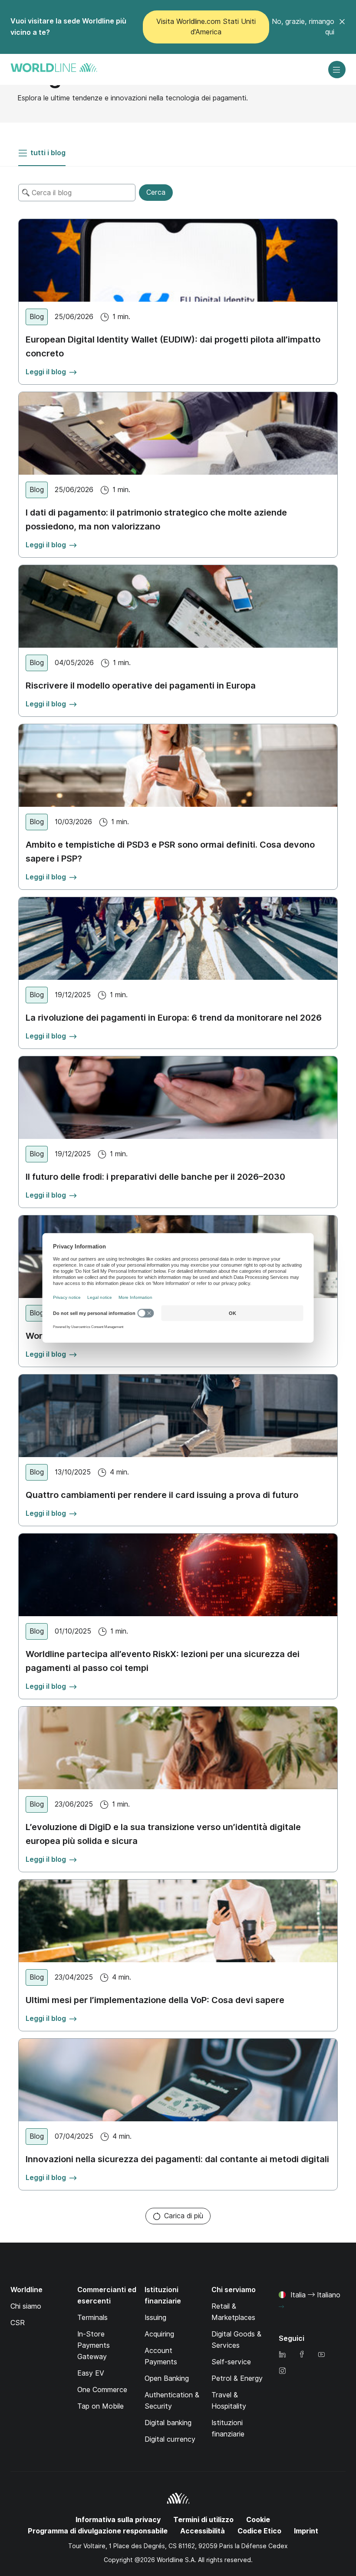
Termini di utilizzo (203, 2520)
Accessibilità (203, 2531)
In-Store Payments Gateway (94, 2345)
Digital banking (168, 2423)
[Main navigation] (337, 70)
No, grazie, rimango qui (303, 27)
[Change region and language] (281, 2307)
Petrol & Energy (237, 2378)
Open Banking (167, 2378)
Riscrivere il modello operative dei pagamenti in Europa (141, 686)
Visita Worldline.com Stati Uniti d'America (206, 27)
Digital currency (170, 2439)
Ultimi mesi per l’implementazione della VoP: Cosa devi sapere (155, 2000)
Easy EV (91, 2373)
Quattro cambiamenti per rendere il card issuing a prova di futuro (162, 1495)
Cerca (156, 192)
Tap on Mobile (101, 2406)
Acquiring (159, 2334)
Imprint (306, 2531)
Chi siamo (26, 2306)
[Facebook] (302, 2355)
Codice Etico (259, 2531)
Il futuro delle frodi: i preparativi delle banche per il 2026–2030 (155, 1177)
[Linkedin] (282, 2355)
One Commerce (102, 2390)
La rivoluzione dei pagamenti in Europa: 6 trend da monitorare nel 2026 (174, 1018)
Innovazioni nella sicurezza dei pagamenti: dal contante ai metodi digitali (177, 2159)
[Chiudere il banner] (342, 27)
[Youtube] (321, 2355)
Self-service (231, 2362)
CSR (18, 2323)
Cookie (258, 2520)
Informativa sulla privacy (118, 2520)
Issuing (155, 2318)
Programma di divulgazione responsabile (98, 2531)
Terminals (92, 2318)
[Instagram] (282, 2371)
